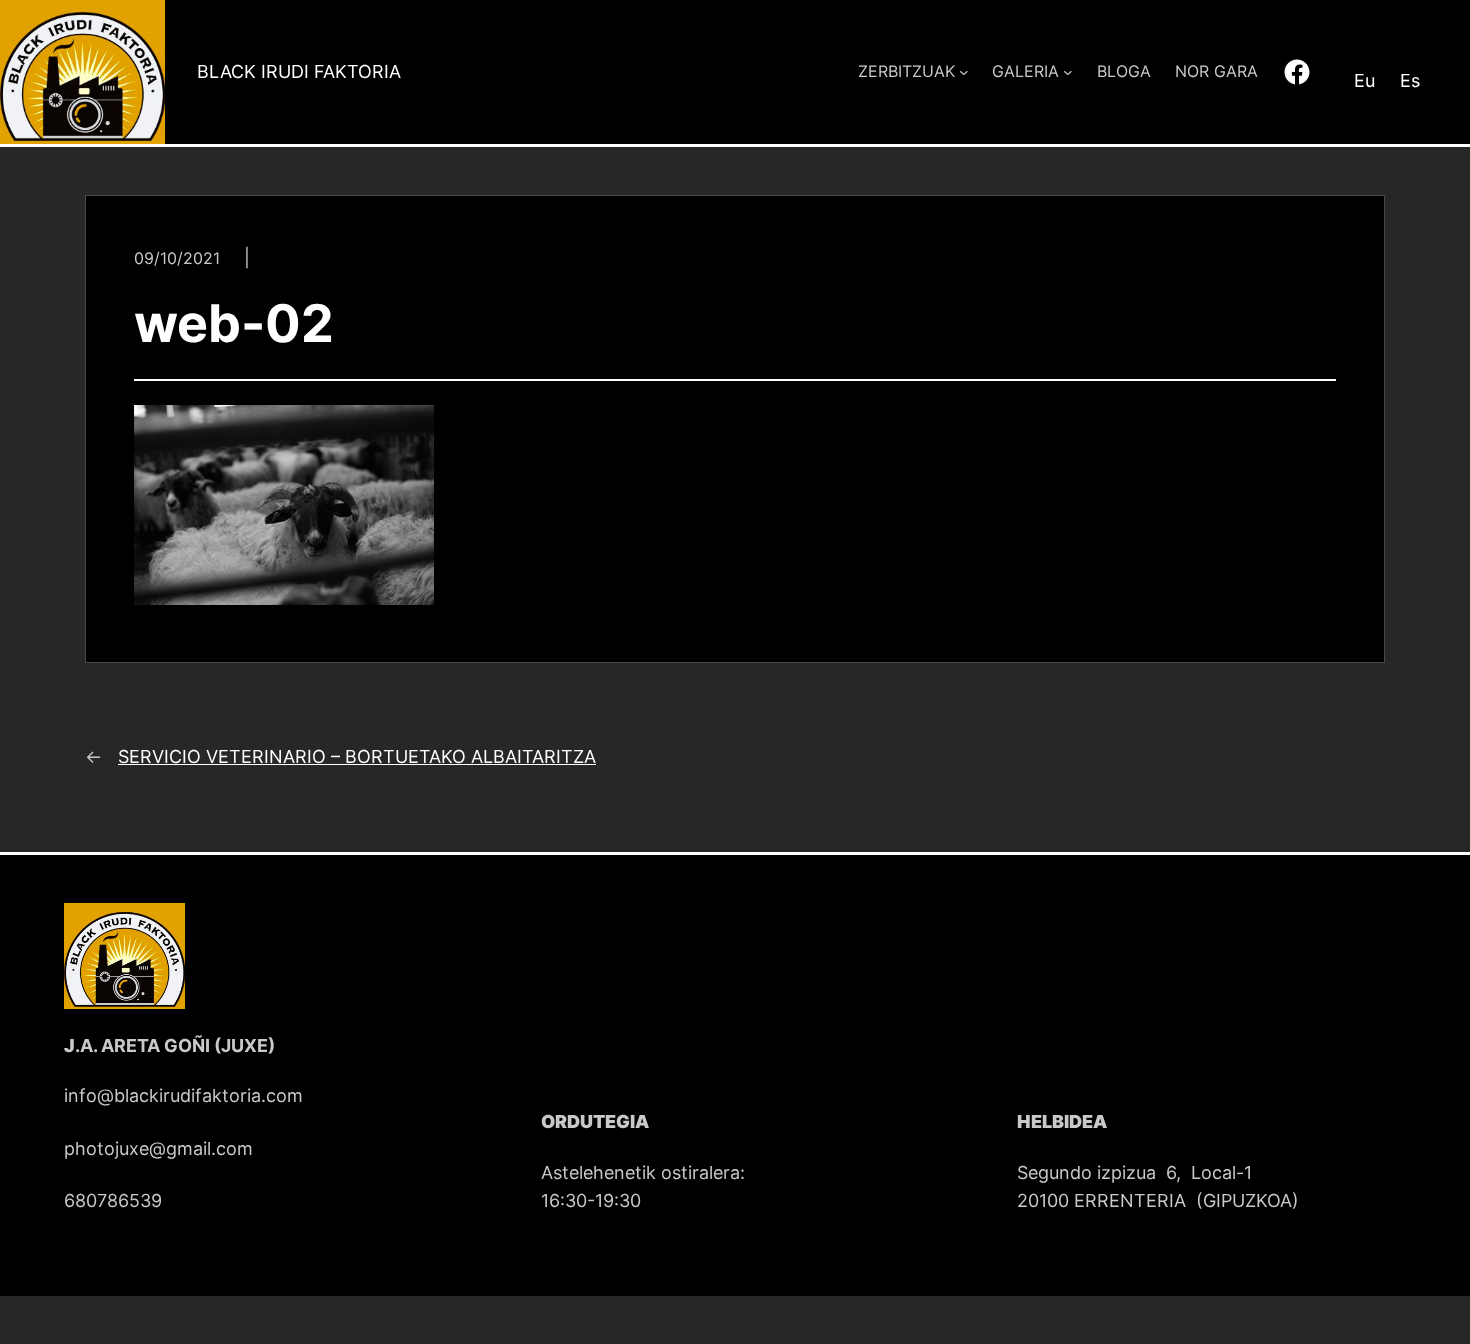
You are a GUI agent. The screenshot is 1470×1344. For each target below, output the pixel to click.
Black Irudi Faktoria (299, 71)
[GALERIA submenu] (1068, 72)
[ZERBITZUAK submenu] (964, 72)
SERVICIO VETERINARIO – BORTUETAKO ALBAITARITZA (357, 756)
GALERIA (1025, 71)
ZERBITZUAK (906, 71)
